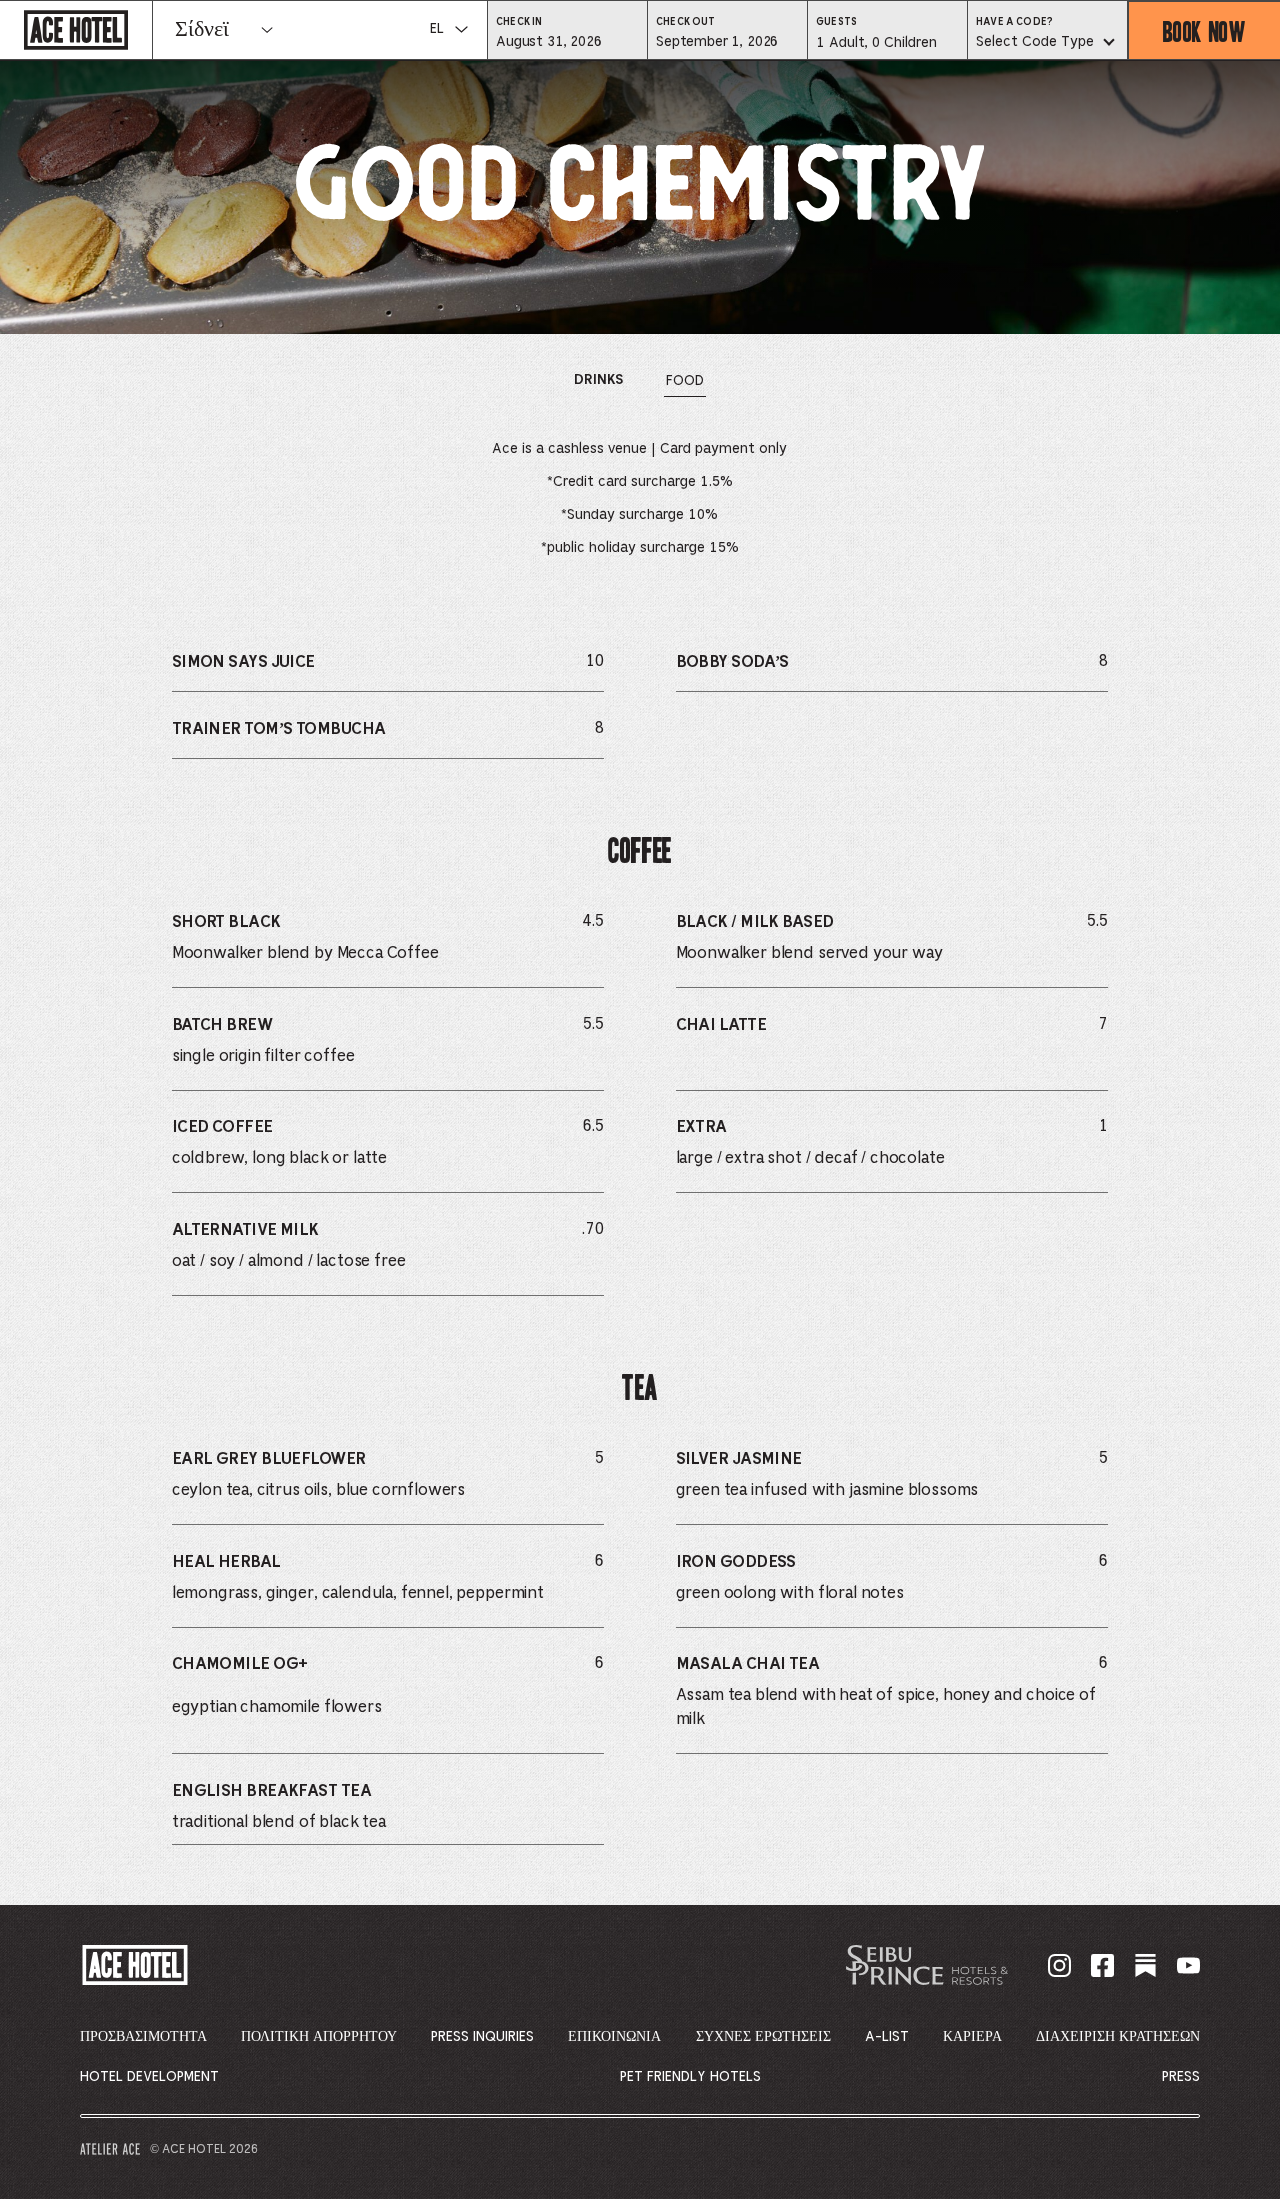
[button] (567, 41)
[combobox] (1047, 43)
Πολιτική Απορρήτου (319, 2037)
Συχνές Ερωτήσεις (763, 2037)
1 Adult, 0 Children (876, 48)
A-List (887, 2037)
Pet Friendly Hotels (690, 2077)
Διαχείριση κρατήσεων (1118, 2037)
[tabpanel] (640, 1172)
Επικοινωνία (614, 2037)
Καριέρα (972, 2037)
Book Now (1204, 30)
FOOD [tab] (686, 385)
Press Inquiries (482, 2037)
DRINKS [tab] (599, 385)
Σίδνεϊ (202, 30)
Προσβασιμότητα (143, 2037)
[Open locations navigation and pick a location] (267, 30)
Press (1181, 2077)
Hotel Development (149, 2077)
